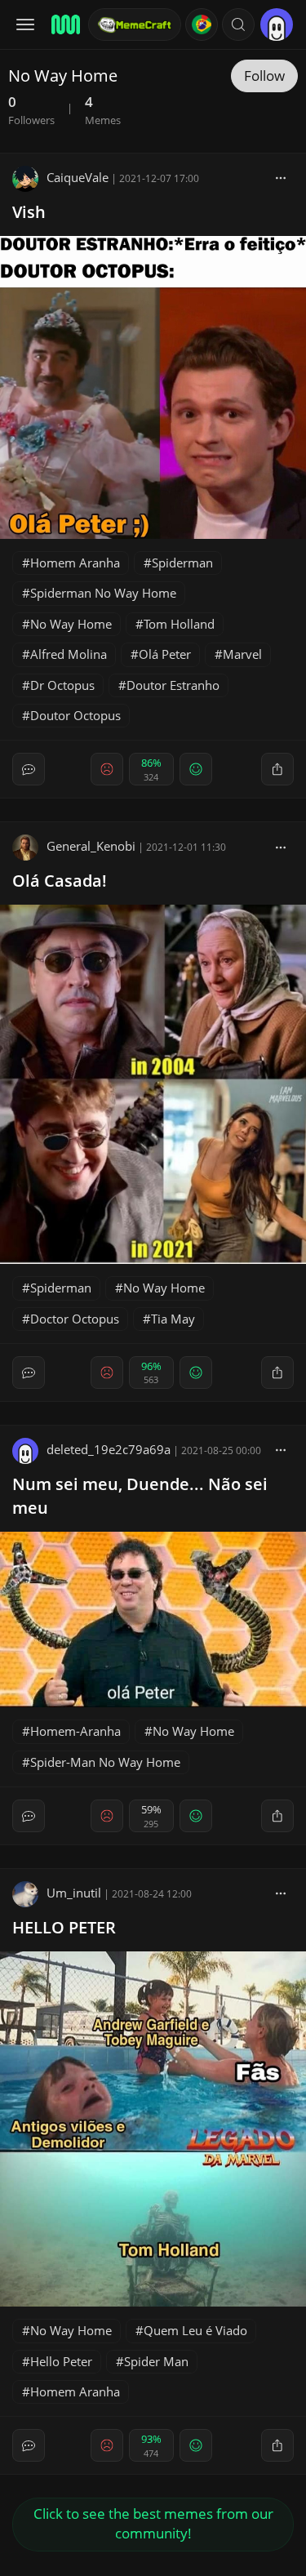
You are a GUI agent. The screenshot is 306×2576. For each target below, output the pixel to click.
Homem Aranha (75, 563)
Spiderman (182, 563)
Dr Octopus (62, 685)
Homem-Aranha (75, 1731)
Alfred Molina (69, 654)
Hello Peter (61, 2361)
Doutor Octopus (75, 715)
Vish (29, 212)
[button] (238, 24)
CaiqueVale (78, 177)
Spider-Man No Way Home (105, 1762)
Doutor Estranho (173, 685)
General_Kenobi (91, 846)
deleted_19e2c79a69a (109, 1449)
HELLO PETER (64, 1927)
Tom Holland (179, 624)
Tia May (173, 1319)
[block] (281, 177)
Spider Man (156, 2361)
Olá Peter (165, 654)
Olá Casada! (60, 881)
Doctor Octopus (75, 1319)
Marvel (242, 654)
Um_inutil (74, 1893)
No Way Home (71, 624)
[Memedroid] (64, 24)
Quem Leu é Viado (195, 2330)
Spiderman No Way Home (103, 593)
